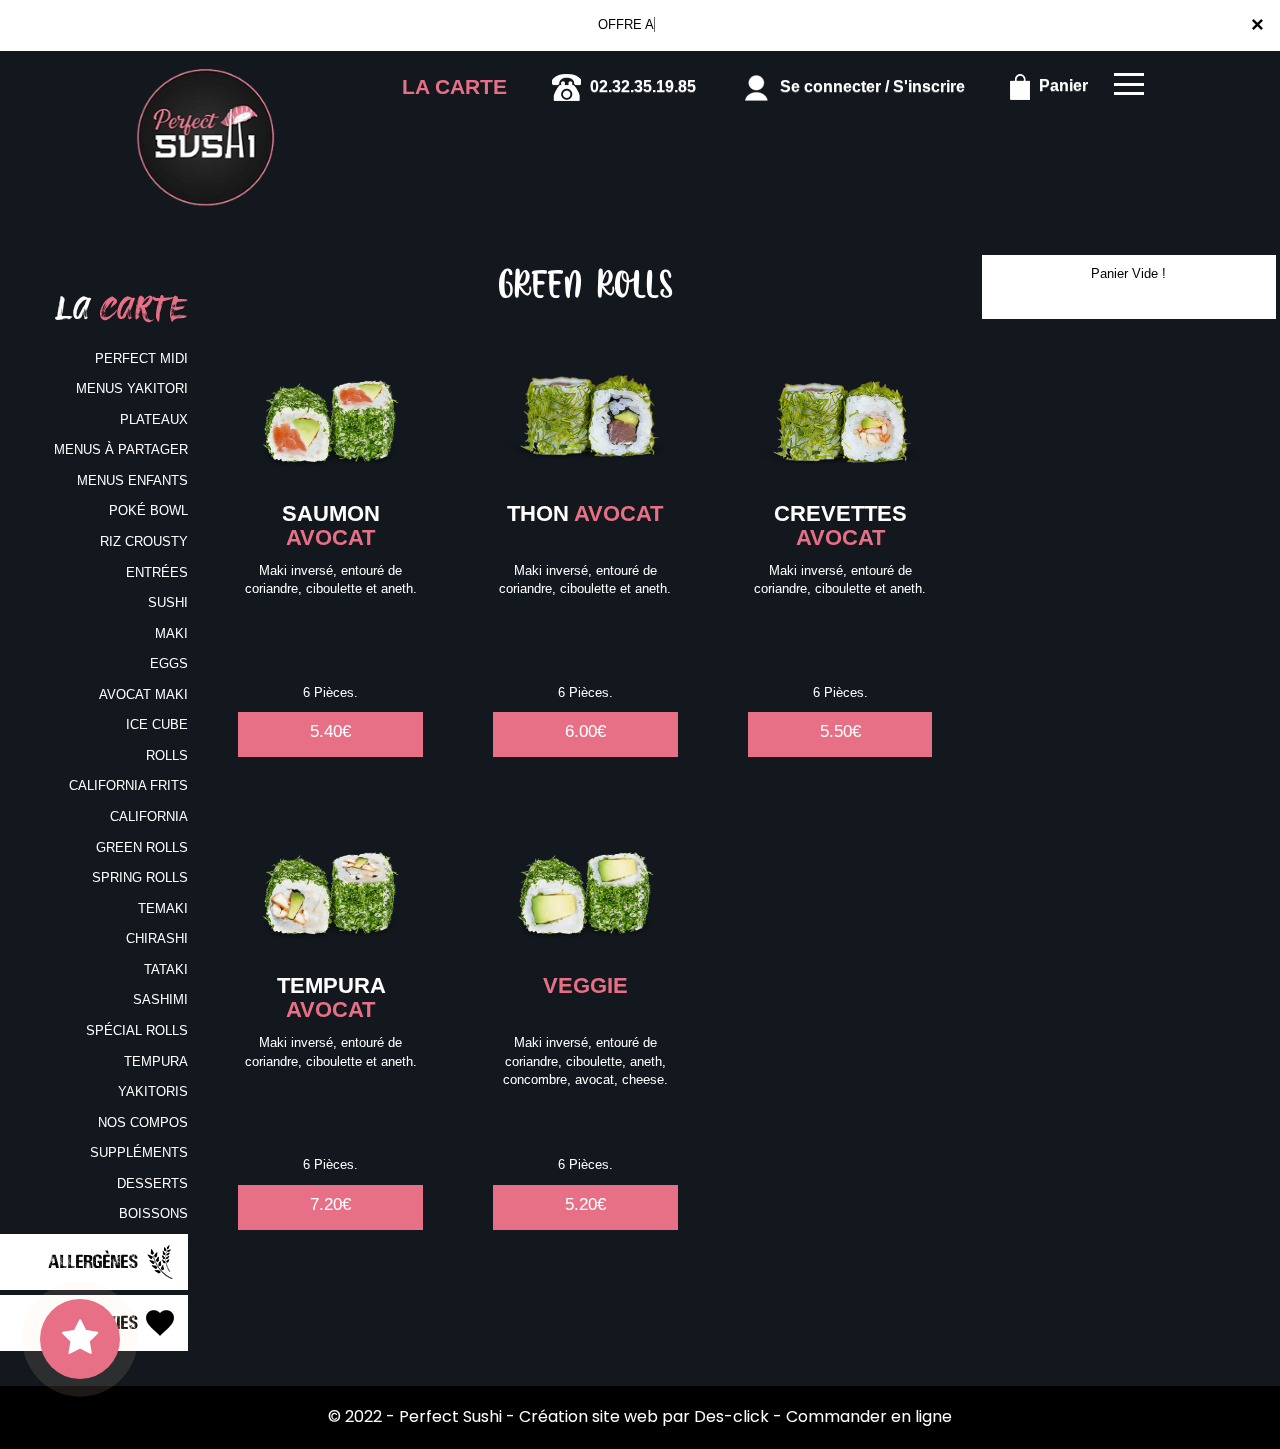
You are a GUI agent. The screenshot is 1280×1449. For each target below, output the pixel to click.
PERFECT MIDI (141, 358)
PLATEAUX (154, 419)
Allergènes (95, 1259)
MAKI (171, 633)
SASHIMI (160, 999)
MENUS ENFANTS (132, 480)
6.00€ (585, 731)
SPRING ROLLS (140, 877)
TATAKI (166, 969)
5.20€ (585, 1204)
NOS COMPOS (143, 1122)
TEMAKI (163, 908)
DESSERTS (152, 1183)
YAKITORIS (153, 1091)
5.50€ (840, 731)
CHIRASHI (157, 938)
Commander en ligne (869, 1416)
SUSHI (168, 602)
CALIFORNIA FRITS (128, 785)
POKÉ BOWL (148, 510)
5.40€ (330, 731)
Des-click (731, 1416)
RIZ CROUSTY (144, 541)
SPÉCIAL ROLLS (137, 1030)
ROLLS (167, 755)
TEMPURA (156, 1061)
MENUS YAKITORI (132, 388)
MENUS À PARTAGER (121, 449)
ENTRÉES (157, 572)
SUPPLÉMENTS (139, 1152)
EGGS (169, 663)
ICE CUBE (157, 724)
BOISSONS (153, 1213)
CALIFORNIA (149, 816)
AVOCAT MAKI (143, 694)
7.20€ (330, 1204)
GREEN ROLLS (142, 847)
